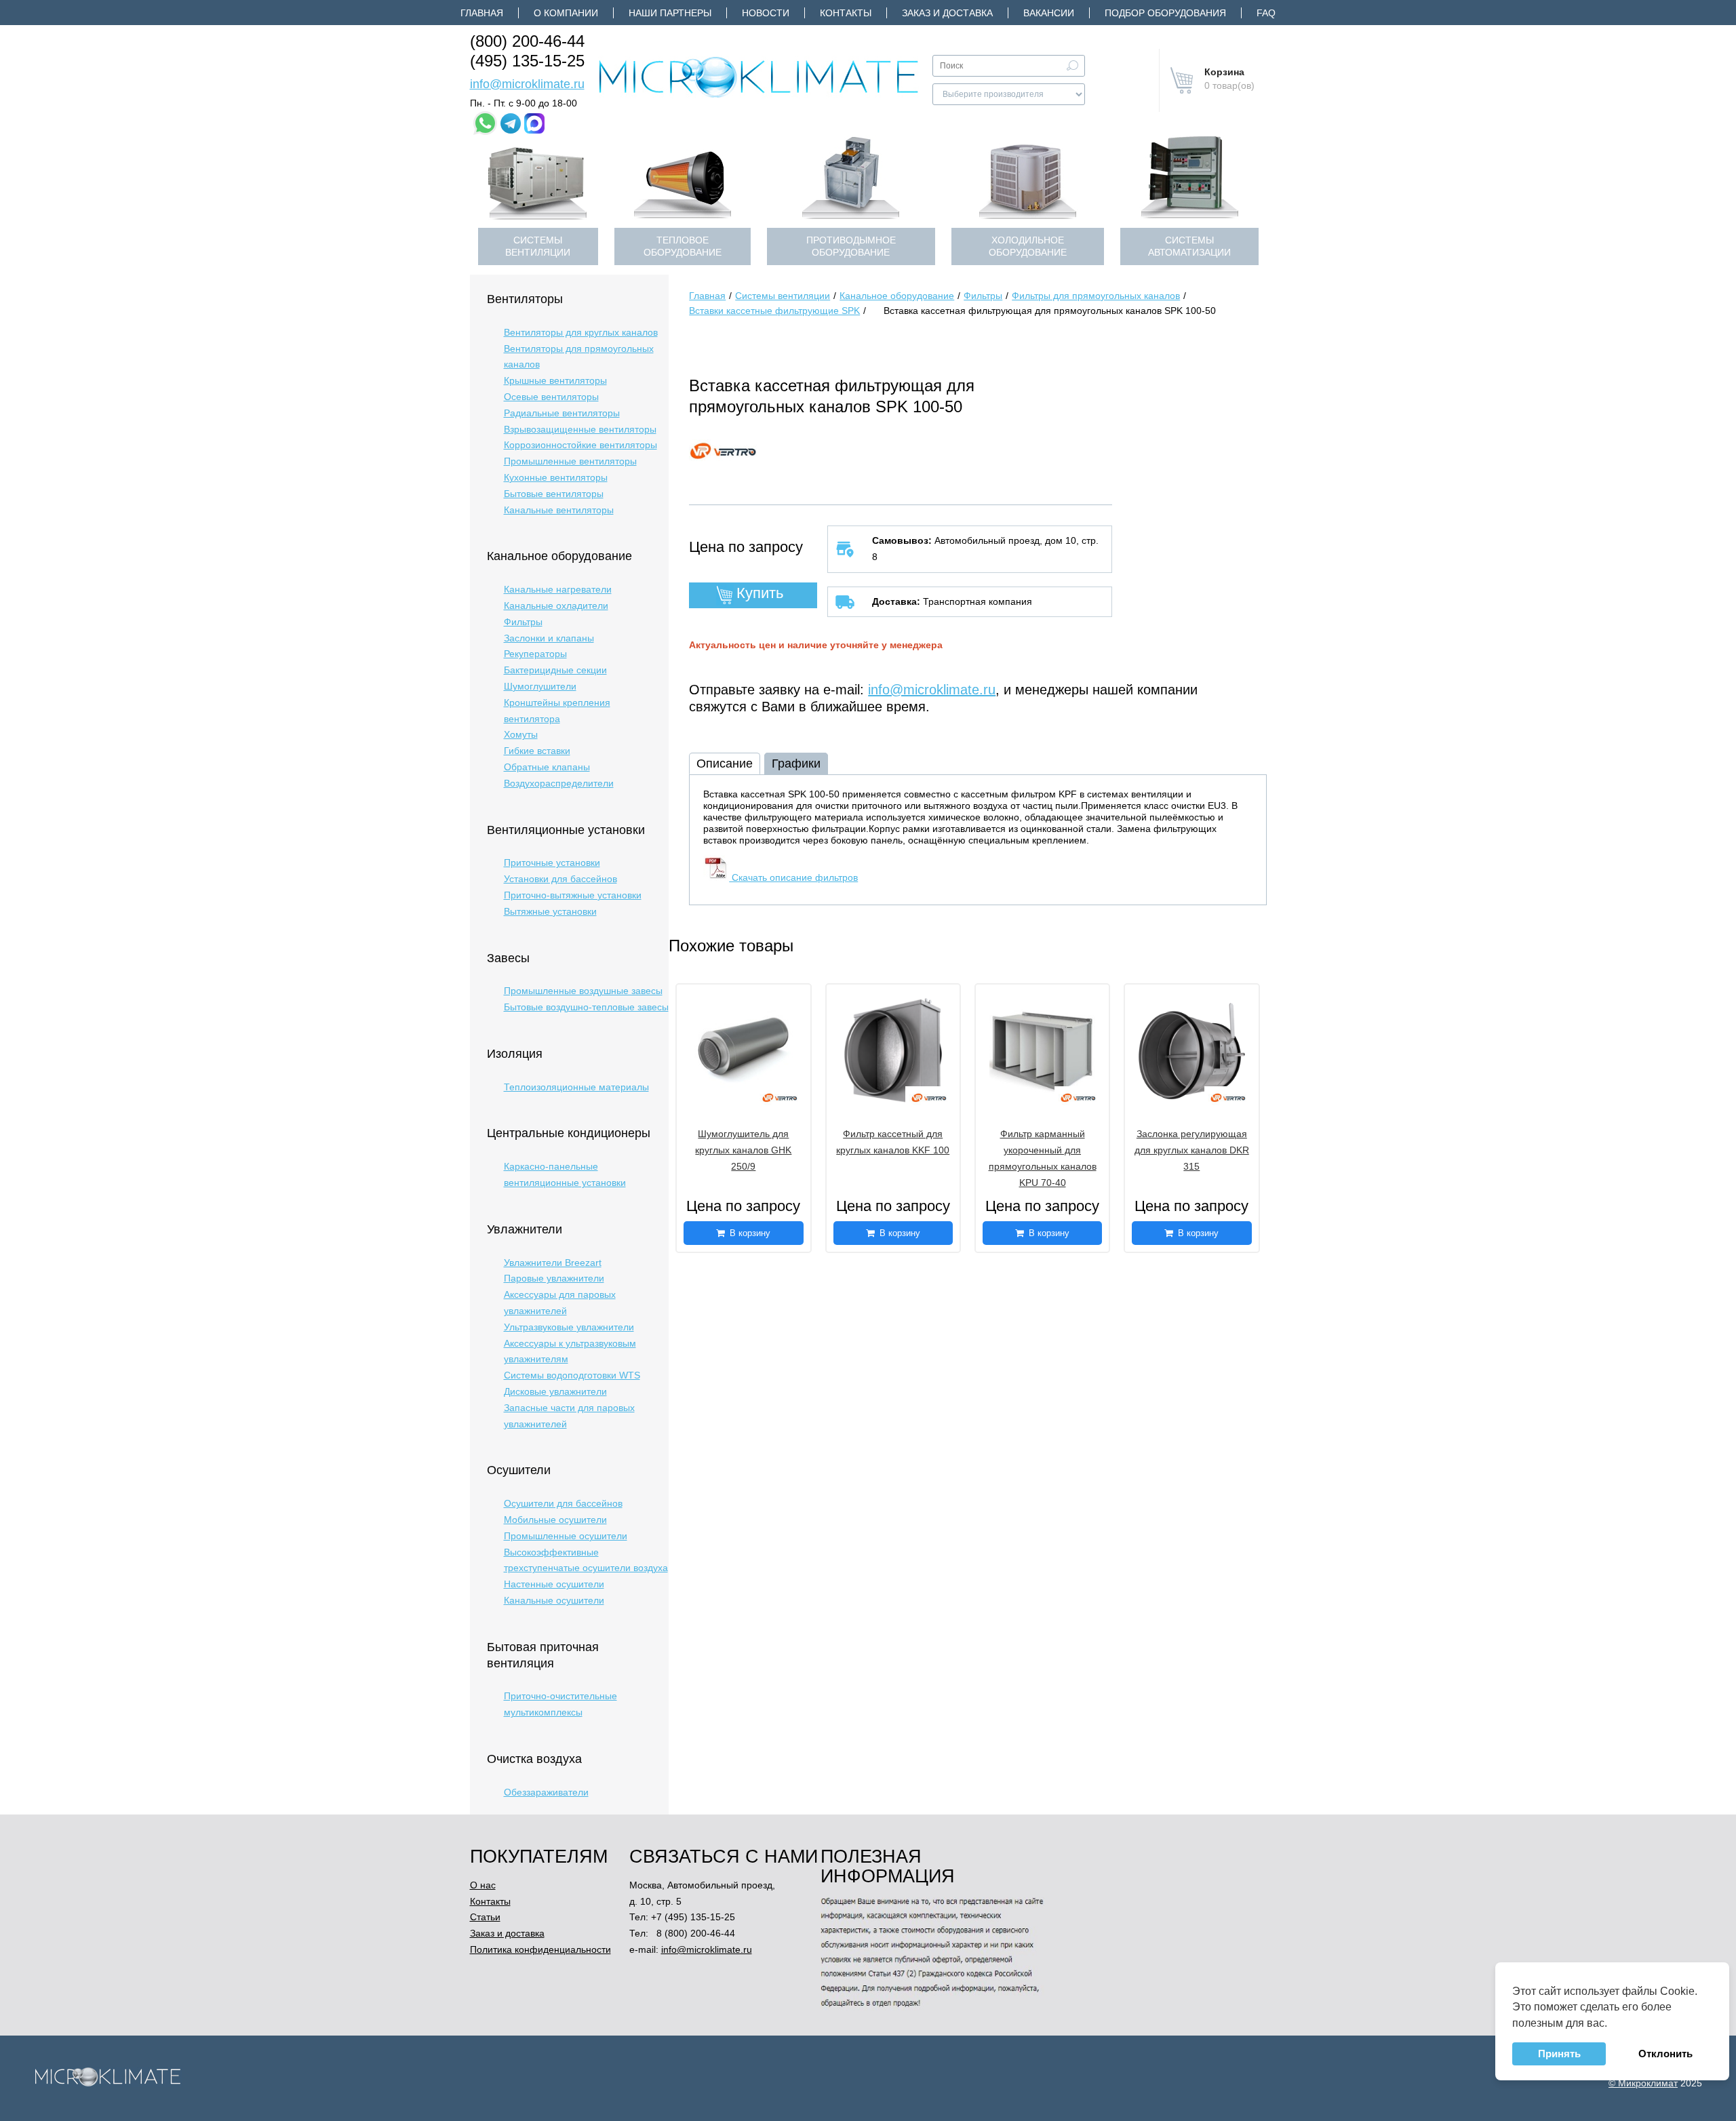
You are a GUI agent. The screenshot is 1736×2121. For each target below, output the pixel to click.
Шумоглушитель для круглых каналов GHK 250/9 (743, 1150)
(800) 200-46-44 (527, 41)
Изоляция (515, 1054)
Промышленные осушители (566, 1536)
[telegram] (511, 123)
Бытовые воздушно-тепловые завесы (586, 1007)
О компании (566, 13)
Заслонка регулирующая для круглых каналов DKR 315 (1192, 1150)
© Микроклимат (1643, 2083)
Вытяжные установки (550, 911)
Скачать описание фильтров (793, 877)
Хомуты (521, 734)
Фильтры (523, 622)
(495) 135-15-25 (527, 61)
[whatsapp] (485, 123)
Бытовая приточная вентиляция (543, 1655)
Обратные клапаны (547, 767)
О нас (483, 1885)
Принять (1559, 2054)
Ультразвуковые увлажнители (569, 1327)
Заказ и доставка (947, 13)
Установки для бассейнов (560, 879)
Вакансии (1049, 13)
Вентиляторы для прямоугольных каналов (579, 357)
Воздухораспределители (559, 783)
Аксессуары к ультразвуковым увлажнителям (570, 1351)
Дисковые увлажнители (555, 1391)
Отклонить (1665, 2054)
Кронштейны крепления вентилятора (557, 711)
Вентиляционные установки (566, 830)
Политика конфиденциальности (540, 1949)
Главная (482, 13)
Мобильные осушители (555, 1520)
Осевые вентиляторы (551, 397)
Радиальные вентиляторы (562, 413)
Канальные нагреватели (558, 589)
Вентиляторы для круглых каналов (581, 332)
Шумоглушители (540, 686)
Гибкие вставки (537, 751)
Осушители (519, 1470)
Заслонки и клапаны (549, 638)
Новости (766, 13)
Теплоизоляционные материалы (576, 1087)
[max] (534, 123)
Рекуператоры (535, 654)
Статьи (485, 1917)
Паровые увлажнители (554, 1278)
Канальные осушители (554, 1600)
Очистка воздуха (534, 1759)
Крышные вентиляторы (555, 380)
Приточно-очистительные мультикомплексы (560, 1704)
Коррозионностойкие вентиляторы (580, 445)
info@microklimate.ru (527, 84)
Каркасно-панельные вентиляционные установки (565, 1174)
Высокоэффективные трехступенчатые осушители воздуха (586, 1560)
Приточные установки (552, 863)
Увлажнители (525, 1229)
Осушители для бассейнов (563, 1503)
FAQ (1266, 13)
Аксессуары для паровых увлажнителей (560, 1303)
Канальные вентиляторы (559, 510)
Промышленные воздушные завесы (583, 991)
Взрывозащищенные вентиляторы (580, 429)
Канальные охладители (556, 606)
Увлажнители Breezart (553, 1263)
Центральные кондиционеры (569, 1133)
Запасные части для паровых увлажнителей (569, 1416)
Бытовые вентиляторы (554, 494)
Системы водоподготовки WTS (572, 1375)
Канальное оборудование (559, 556)
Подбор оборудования (1165, 13)
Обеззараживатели (546, 1792)
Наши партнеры (670, 13)
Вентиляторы (525, 299)
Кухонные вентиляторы (556, 477)
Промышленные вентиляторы (570, 461)
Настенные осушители (554, 1584)
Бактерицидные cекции (555, 670)
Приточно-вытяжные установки (573, 895)
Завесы (508, 958)
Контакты (846, 13)
